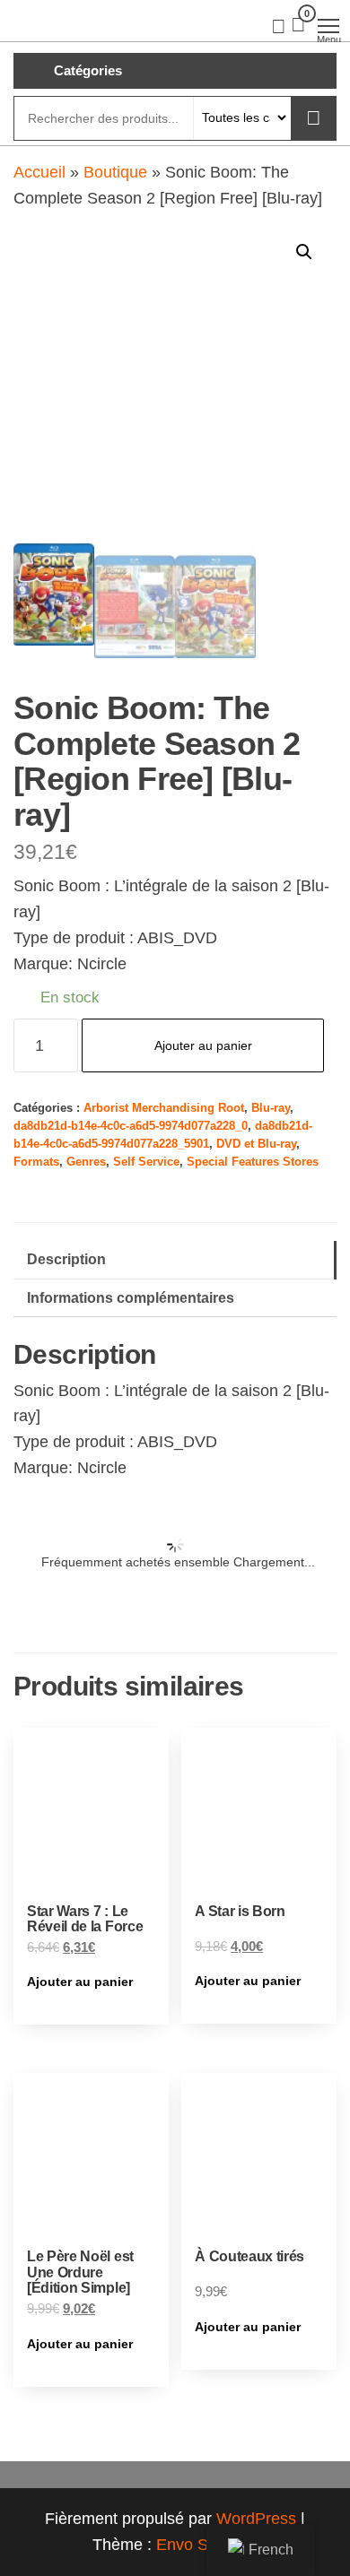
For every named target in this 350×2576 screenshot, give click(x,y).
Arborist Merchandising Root (164, 1108)
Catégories (88, 70)
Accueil (39, 172)
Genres (86, 1162)
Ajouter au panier (203, 1045)
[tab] (175, 1260)
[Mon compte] (279, 25)
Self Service (146, 1162)
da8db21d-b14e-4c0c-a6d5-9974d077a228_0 (131, 1126)
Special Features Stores (253, 1162)
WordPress (256, 2519)
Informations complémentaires (131, 1297)
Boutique (115, 172)
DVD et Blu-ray (256, 1144)
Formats (36, 1162)
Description (66, 1259)
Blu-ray (271, 1108)
